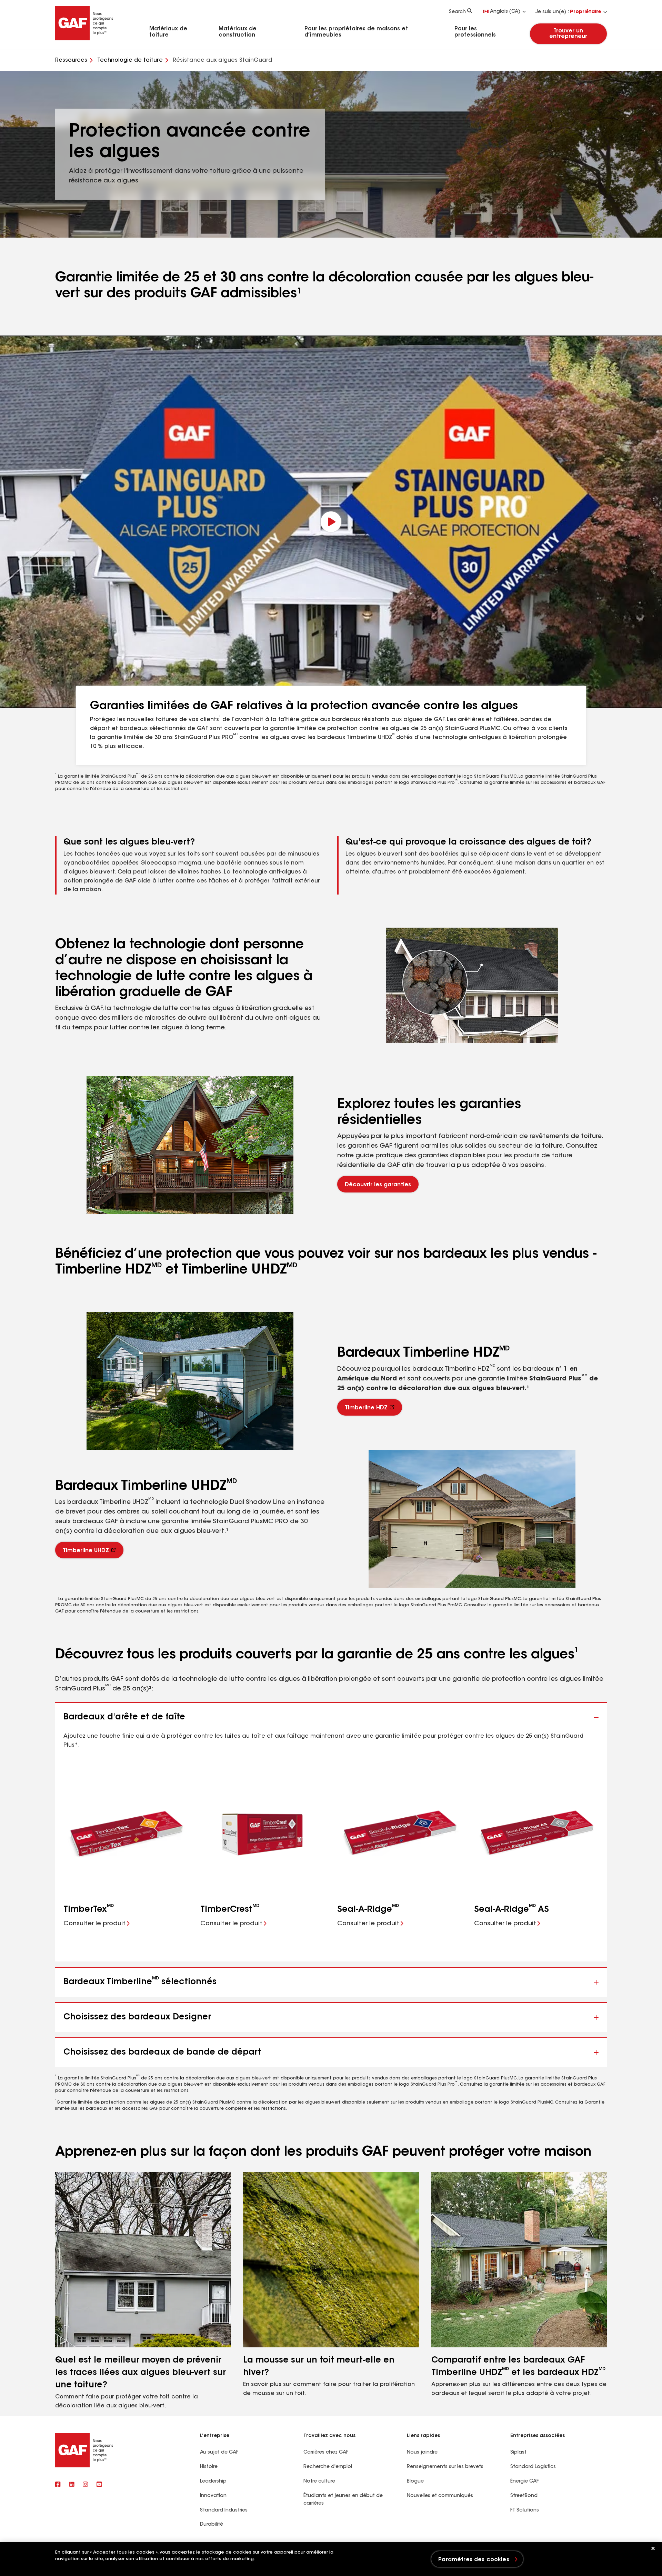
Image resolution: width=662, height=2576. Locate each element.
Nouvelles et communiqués (440, 2496)
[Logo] (84, 39)
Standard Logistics (533, 2467)
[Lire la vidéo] (331, 522)
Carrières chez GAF (326, 2453)
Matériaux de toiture (168, 32)
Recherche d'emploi (328, 2467)
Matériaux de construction (238, 32)
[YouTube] (99, 2485)
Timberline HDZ (366, 1408)
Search (457, 12)
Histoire (209, 2467)
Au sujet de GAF (219, 2453)
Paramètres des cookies (474, 2560)
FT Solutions (525, 2510)
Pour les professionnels (475, 32)
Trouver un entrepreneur (569, 34)
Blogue (415, 2482)
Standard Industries (224, 2510)
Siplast (518, 2453)
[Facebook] (58, 2485)
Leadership (213, 2482)
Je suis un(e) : (568, 12)
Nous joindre (422, 2453)
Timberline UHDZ (86, 1551)
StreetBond (524, 2496)
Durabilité (212, 2525)
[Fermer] (653, 2548)
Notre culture (319, 2482)
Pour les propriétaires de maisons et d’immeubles (356, 32)
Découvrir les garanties (378, 1185)
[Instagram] (86, 2485)
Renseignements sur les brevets (445, 2467)
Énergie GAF (524, 2482)
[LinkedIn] (72, 2485)
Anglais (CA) (505, 12)
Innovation (213, 2496)
